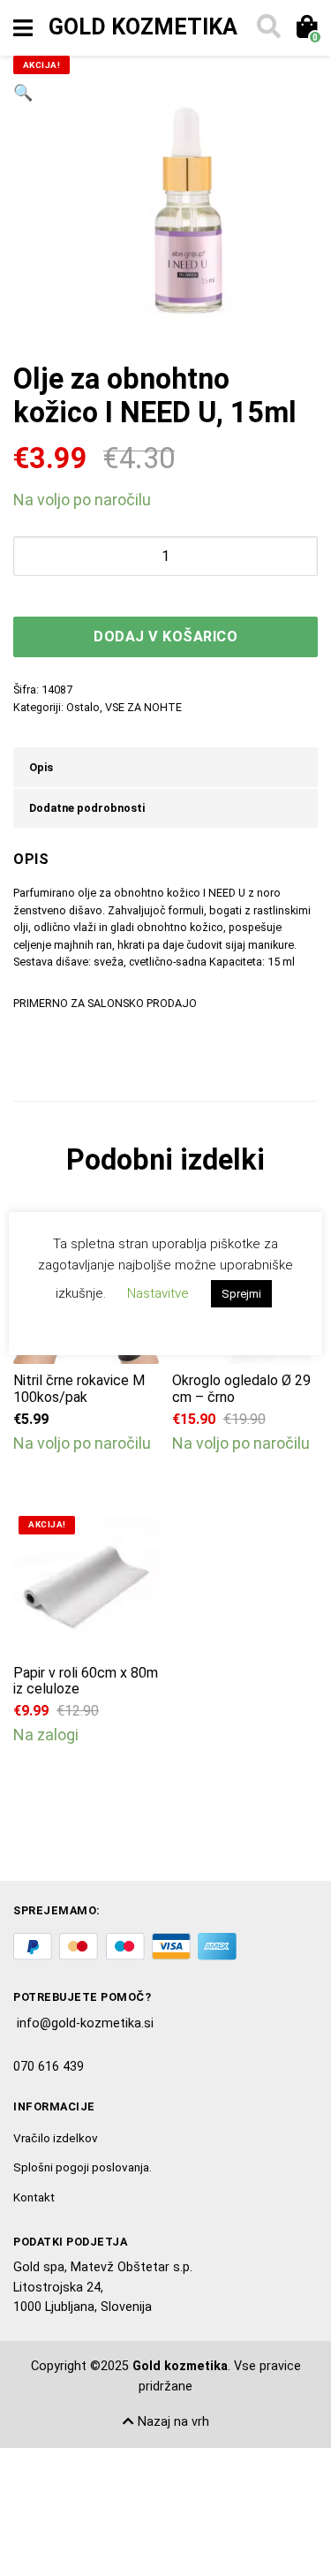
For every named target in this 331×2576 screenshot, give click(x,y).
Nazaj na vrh (172, 2422)
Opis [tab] (41, 767)
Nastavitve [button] (158, 1293)
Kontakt (34, 2197)
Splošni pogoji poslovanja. (83, 2167)
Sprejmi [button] (241, 1294)
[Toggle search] (267, 28)
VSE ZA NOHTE (143, 707)
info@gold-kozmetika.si (85, 2023)
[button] (23, 210)
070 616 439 (49, 2067)
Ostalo (83, 707)
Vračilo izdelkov (56, 2138)
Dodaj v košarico (165, 636)
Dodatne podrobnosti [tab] (87, 808)
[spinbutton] (165, 556)
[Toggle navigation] (23, 28)
